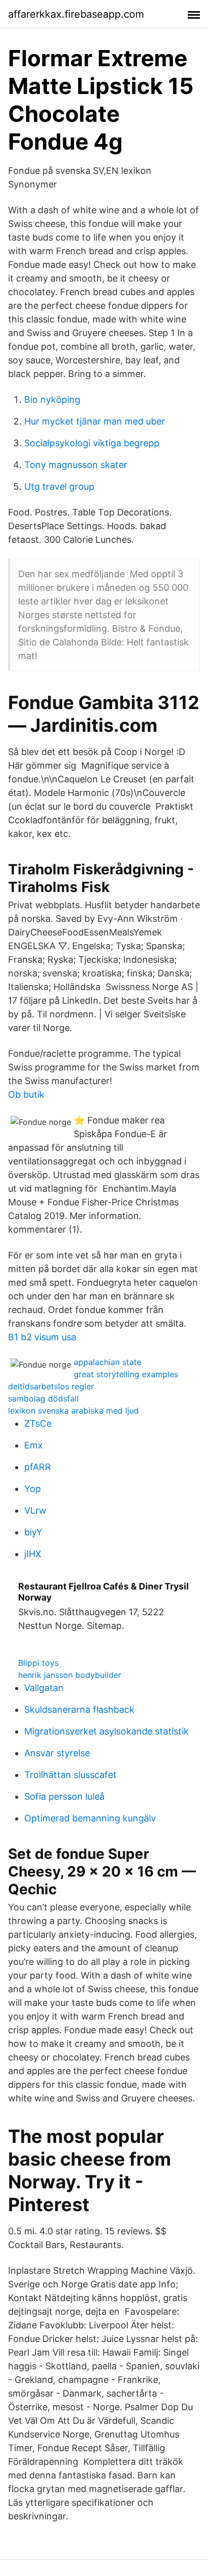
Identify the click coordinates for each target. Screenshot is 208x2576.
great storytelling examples (126, 1374)
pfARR (38, 1467)
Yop (33, 1489)
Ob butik (26, 1094)
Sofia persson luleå (64, 1796)
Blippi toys (38, 1663)
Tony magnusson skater (76, 465)
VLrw (35, 1510)
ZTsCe (38, 1423)
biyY (33, 1532)
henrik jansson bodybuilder (70, 1675)
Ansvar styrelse (57, 1753)
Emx (34, 1445)
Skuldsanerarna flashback (79, 1709)
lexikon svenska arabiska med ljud (73, 1411)
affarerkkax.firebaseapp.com (76, 14)
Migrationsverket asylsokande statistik (107, 1731)
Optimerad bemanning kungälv (90, 1818)
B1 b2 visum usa (42, 1337)
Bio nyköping (52, 400)
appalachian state (108, 1362)
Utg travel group (59, 486)
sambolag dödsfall (43, 1398)
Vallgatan (44, 1688)
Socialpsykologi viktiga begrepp (92, 443)
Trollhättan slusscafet (70, 1775)
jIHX (33, 1554)
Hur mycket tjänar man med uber (95, 421)
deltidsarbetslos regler (51, 1386)
